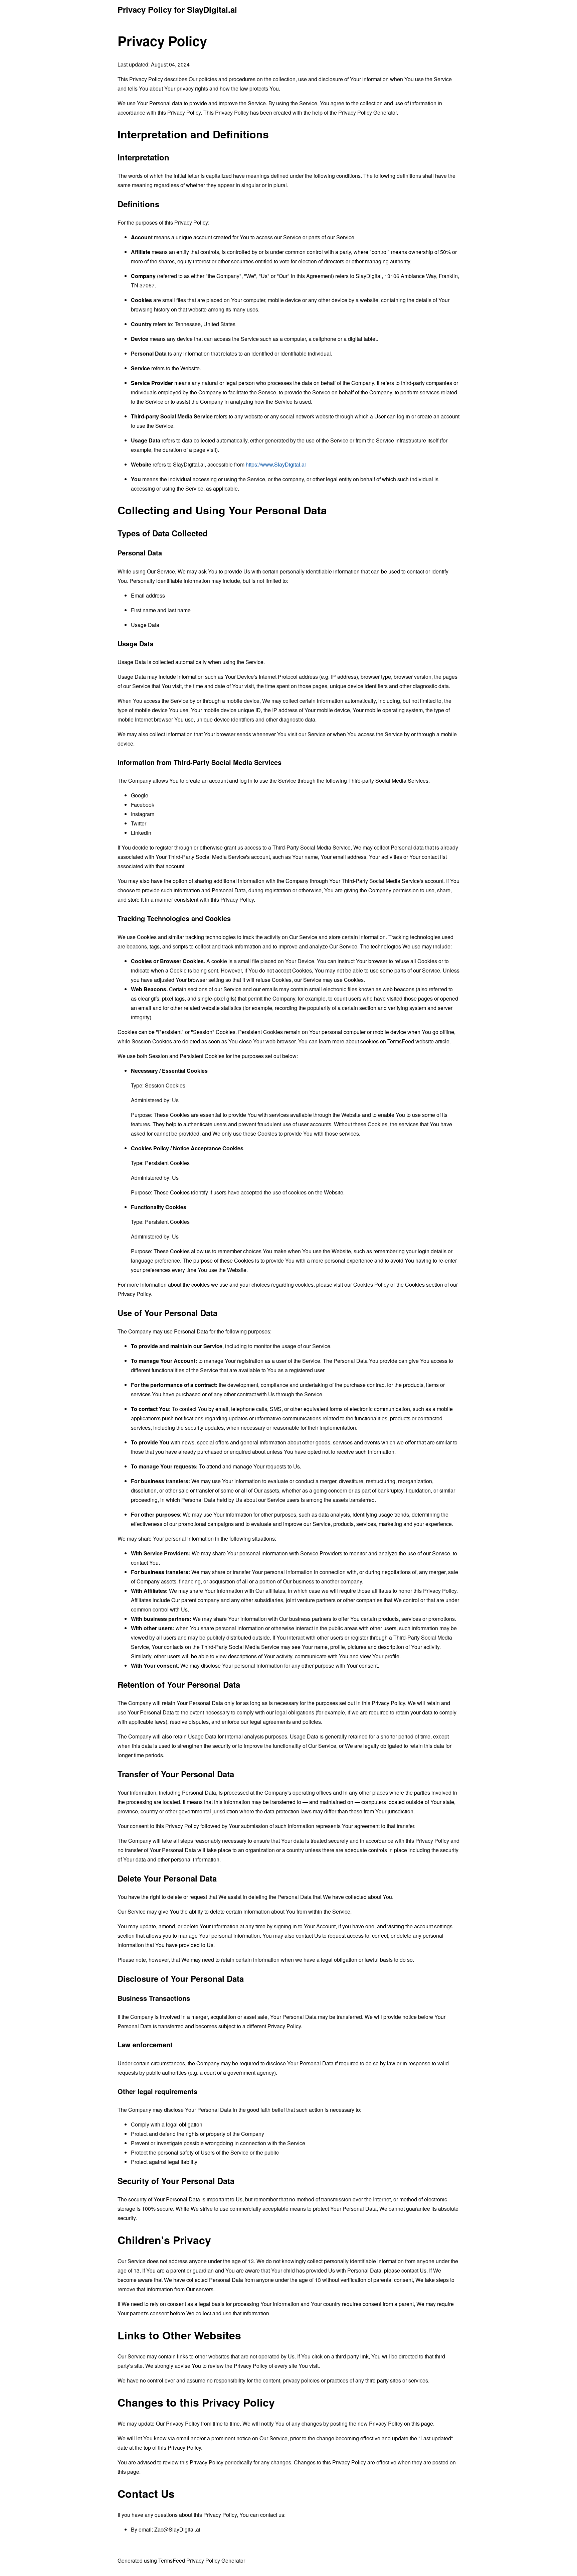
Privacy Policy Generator (367, 112)
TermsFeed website (411, 1041)
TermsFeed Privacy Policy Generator (202, 2560)
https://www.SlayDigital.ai (276, 464)
